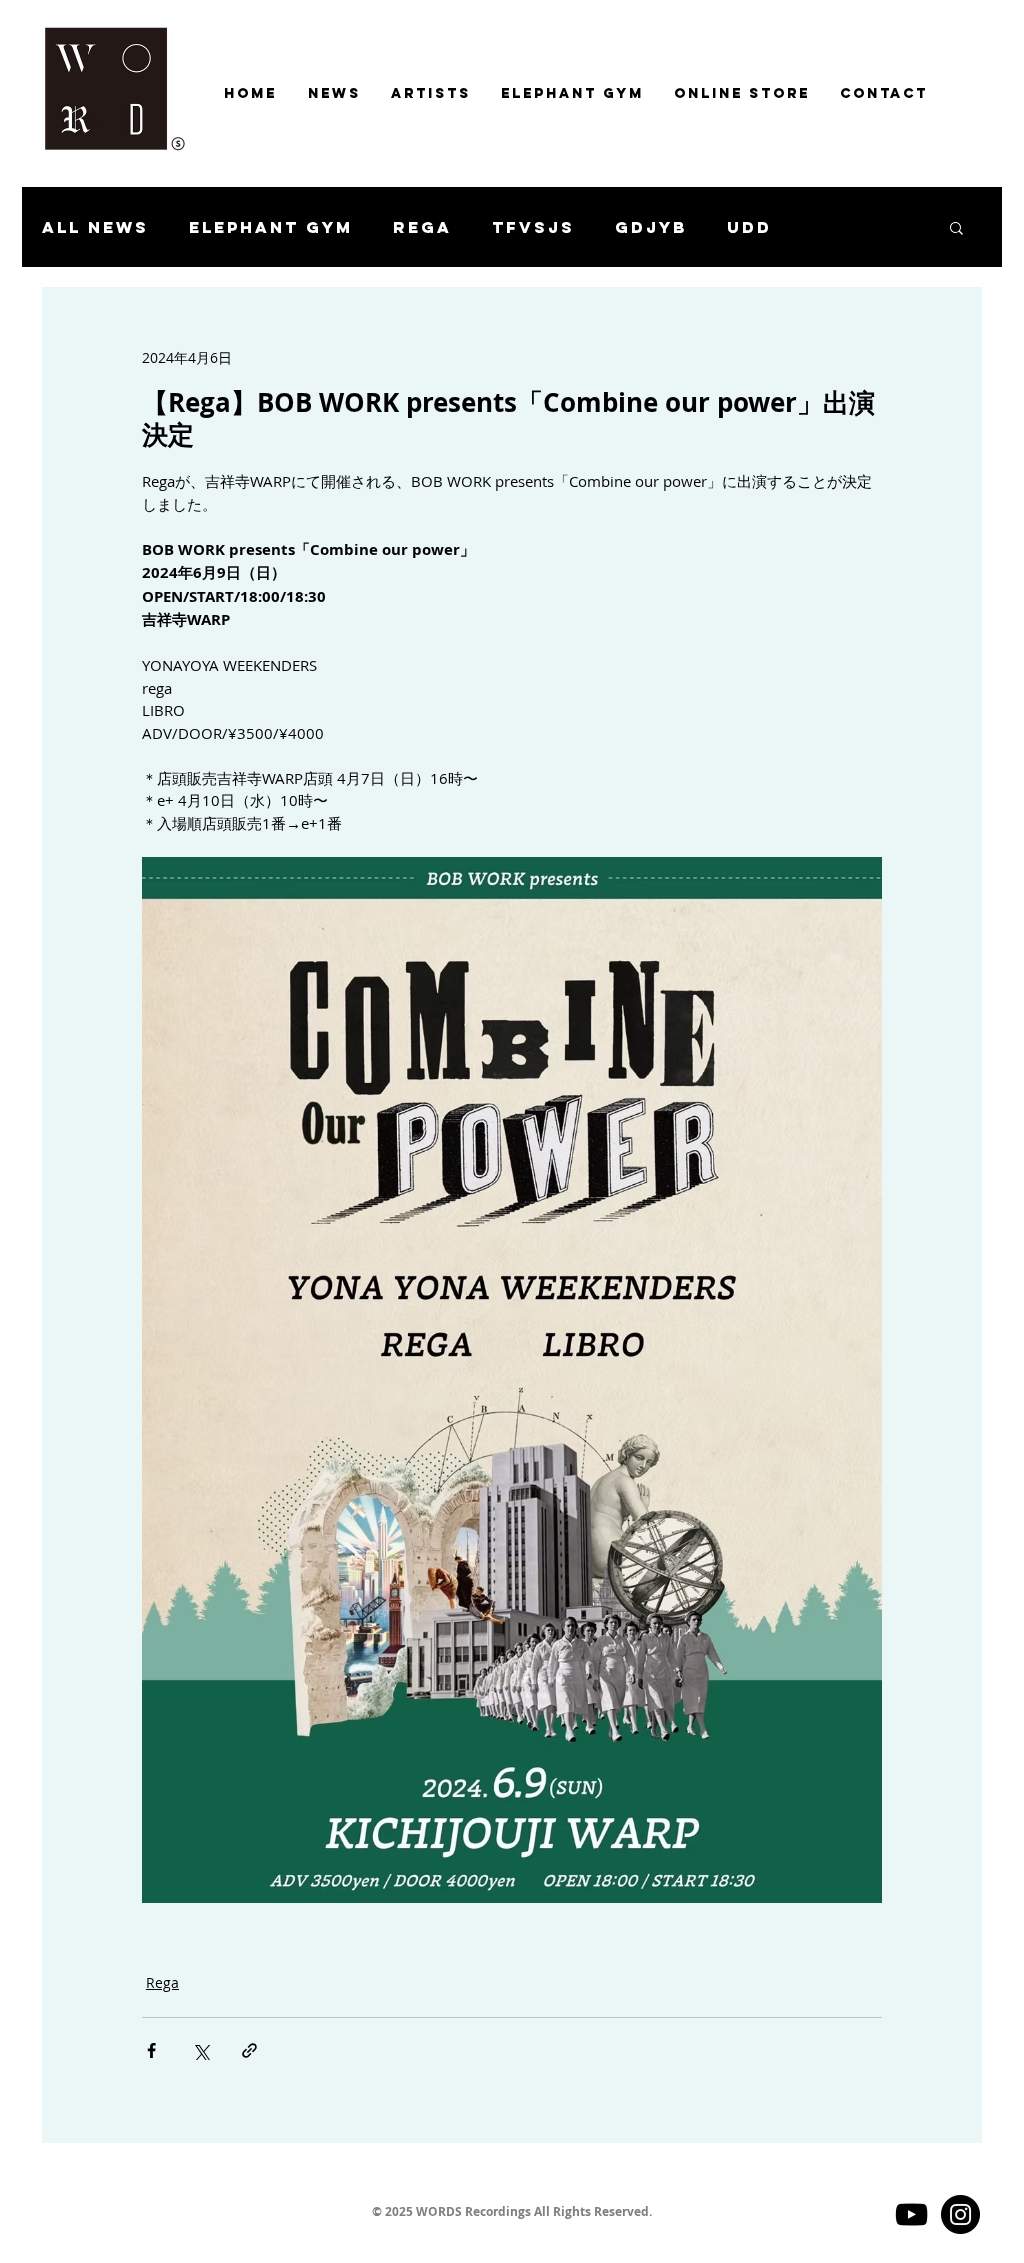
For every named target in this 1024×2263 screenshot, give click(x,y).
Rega (422, 227)
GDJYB (651, 227)
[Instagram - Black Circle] (960, 2214)
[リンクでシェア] (249, 2050)
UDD (749, 227)
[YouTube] (911, 2214)
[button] (956, 227)
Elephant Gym (271, 227)
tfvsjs (533, 227)
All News (95, 227)
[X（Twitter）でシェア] (200, 2050)
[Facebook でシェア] (151, 2050)
